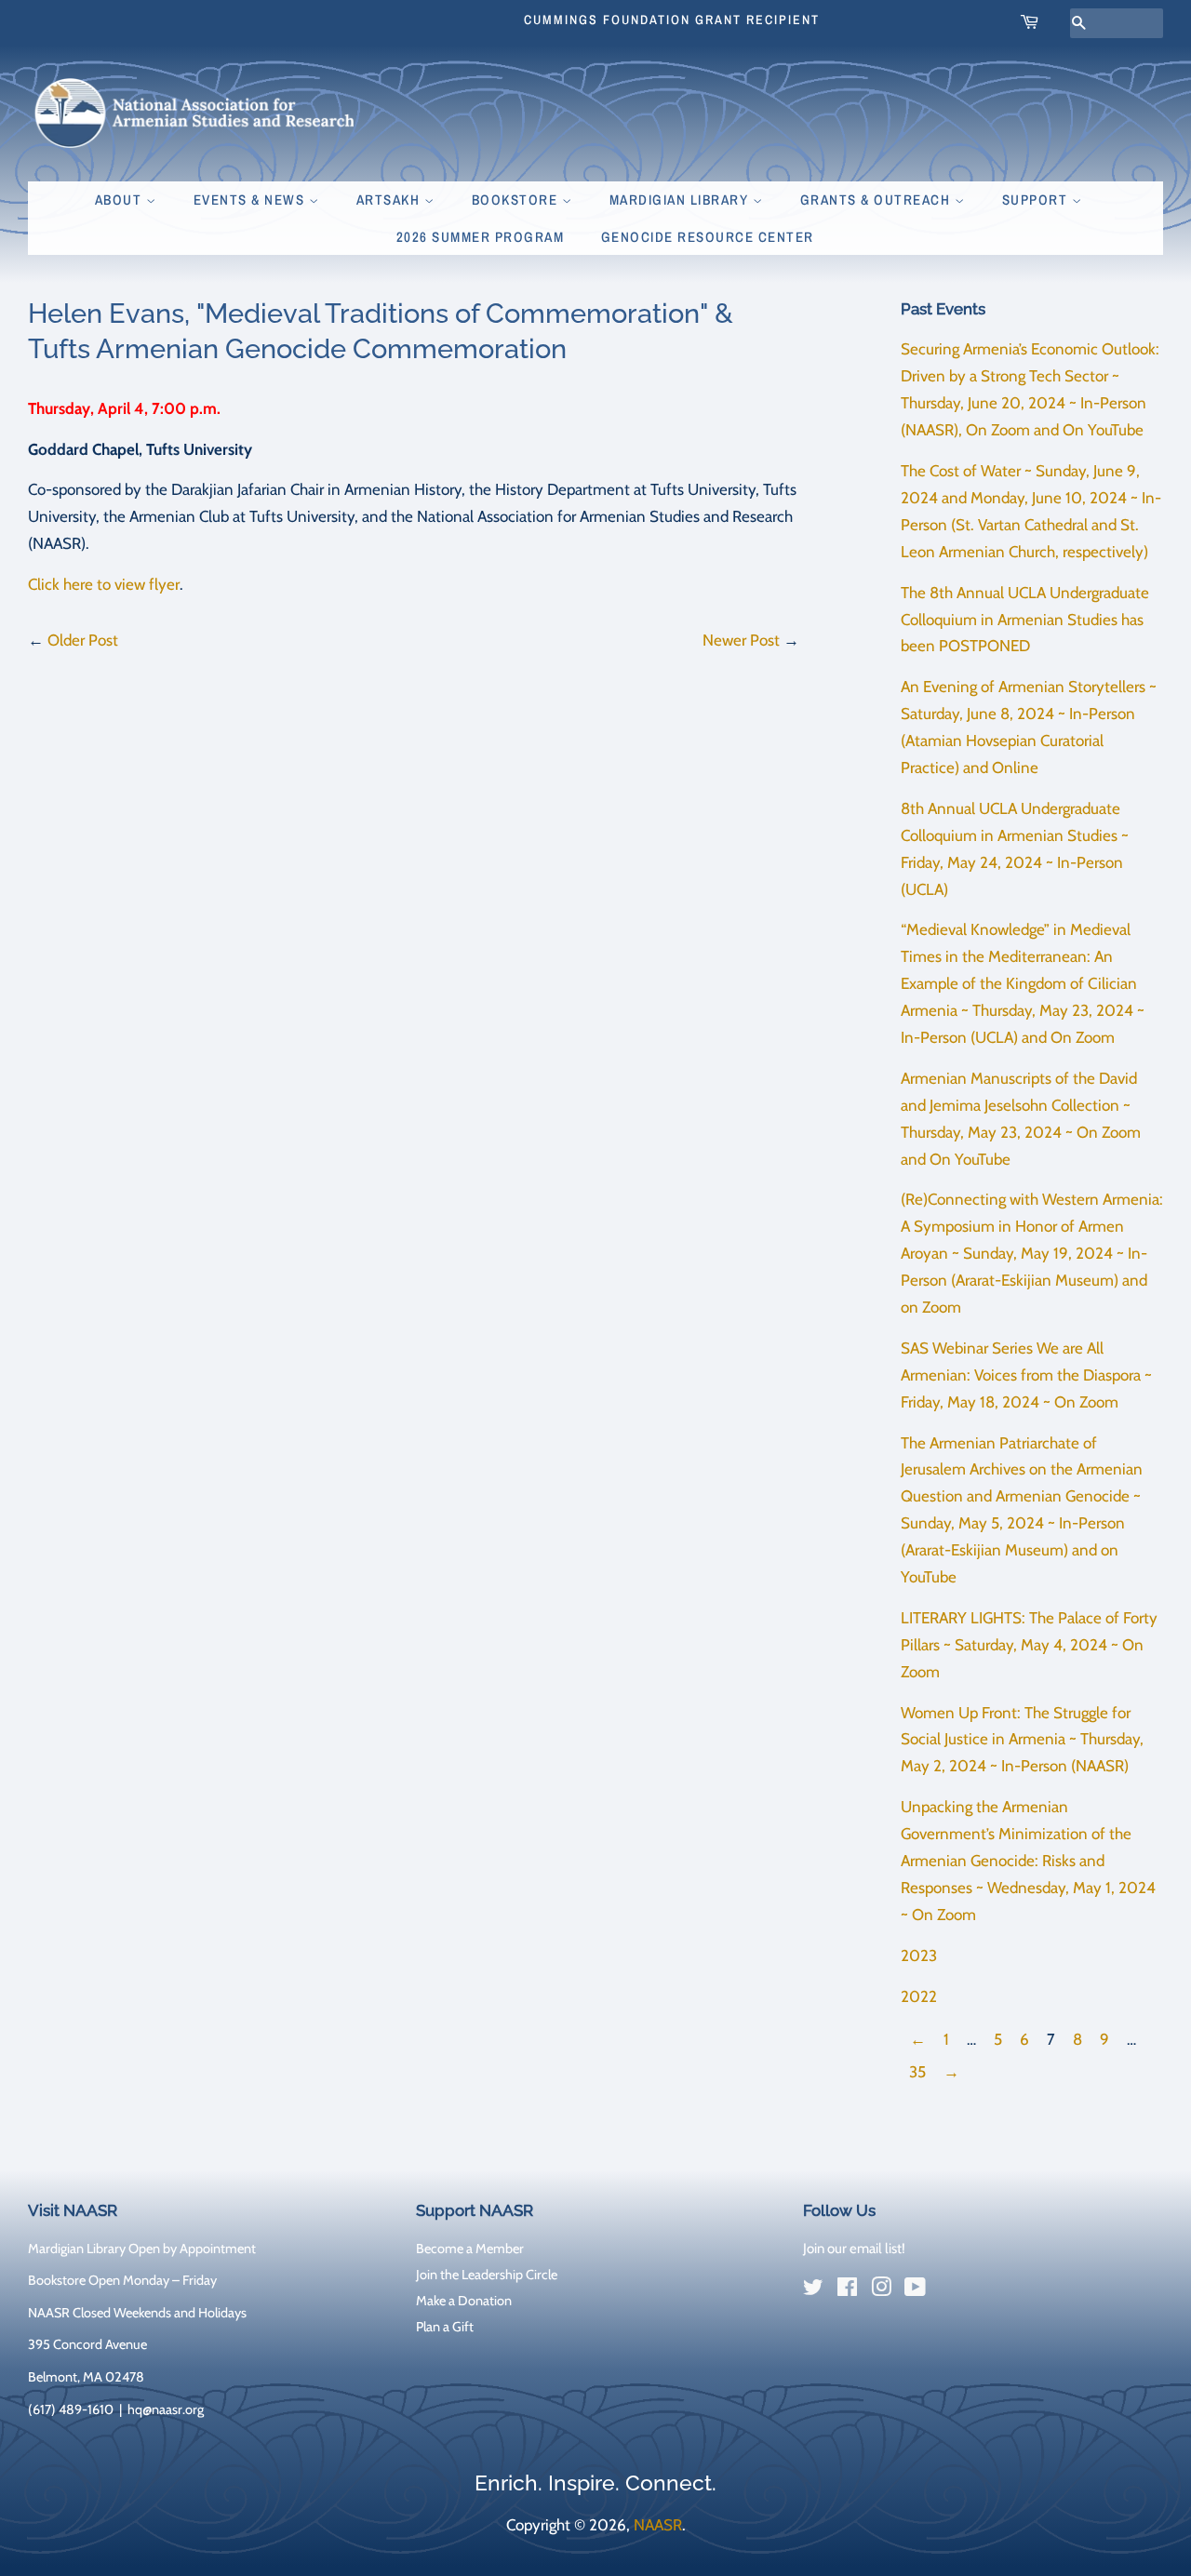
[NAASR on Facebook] (847, 2290)
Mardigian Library (681, 200)
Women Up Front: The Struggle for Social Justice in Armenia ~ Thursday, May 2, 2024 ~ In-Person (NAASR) (1022, 1740)
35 (917, 2072)
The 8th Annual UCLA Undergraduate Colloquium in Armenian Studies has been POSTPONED (1025, 620)
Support (1037, 200)
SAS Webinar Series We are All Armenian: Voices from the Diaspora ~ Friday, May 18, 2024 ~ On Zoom (1026, 1375)
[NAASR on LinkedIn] (949, 2290)
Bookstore (517, 200)
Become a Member (470, 2249)
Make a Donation (464, 2301)
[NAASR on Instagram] (881, 2290)
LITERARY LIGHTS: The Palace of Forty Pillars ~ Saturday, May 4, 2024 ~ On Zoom (1029, 1645)
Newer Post (741, 640)
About (120, 200)
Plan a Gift (445, 2327)
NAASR (658, 2525)
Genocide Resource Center (708, 237)
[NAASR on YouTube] (915, 2290)
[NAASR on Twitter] (813, 2290)
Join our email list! (854, 2249)
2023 (919, 1955)
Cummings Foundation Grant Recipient (672, 20)
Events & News (251, 200)
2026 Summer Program (481, 237)
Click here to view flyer (104, 584)
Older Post (83, 640)
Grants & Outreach (877, 200)
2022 (919, 1996)
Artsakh (390, 200)
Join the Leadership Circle (487, 2275)
